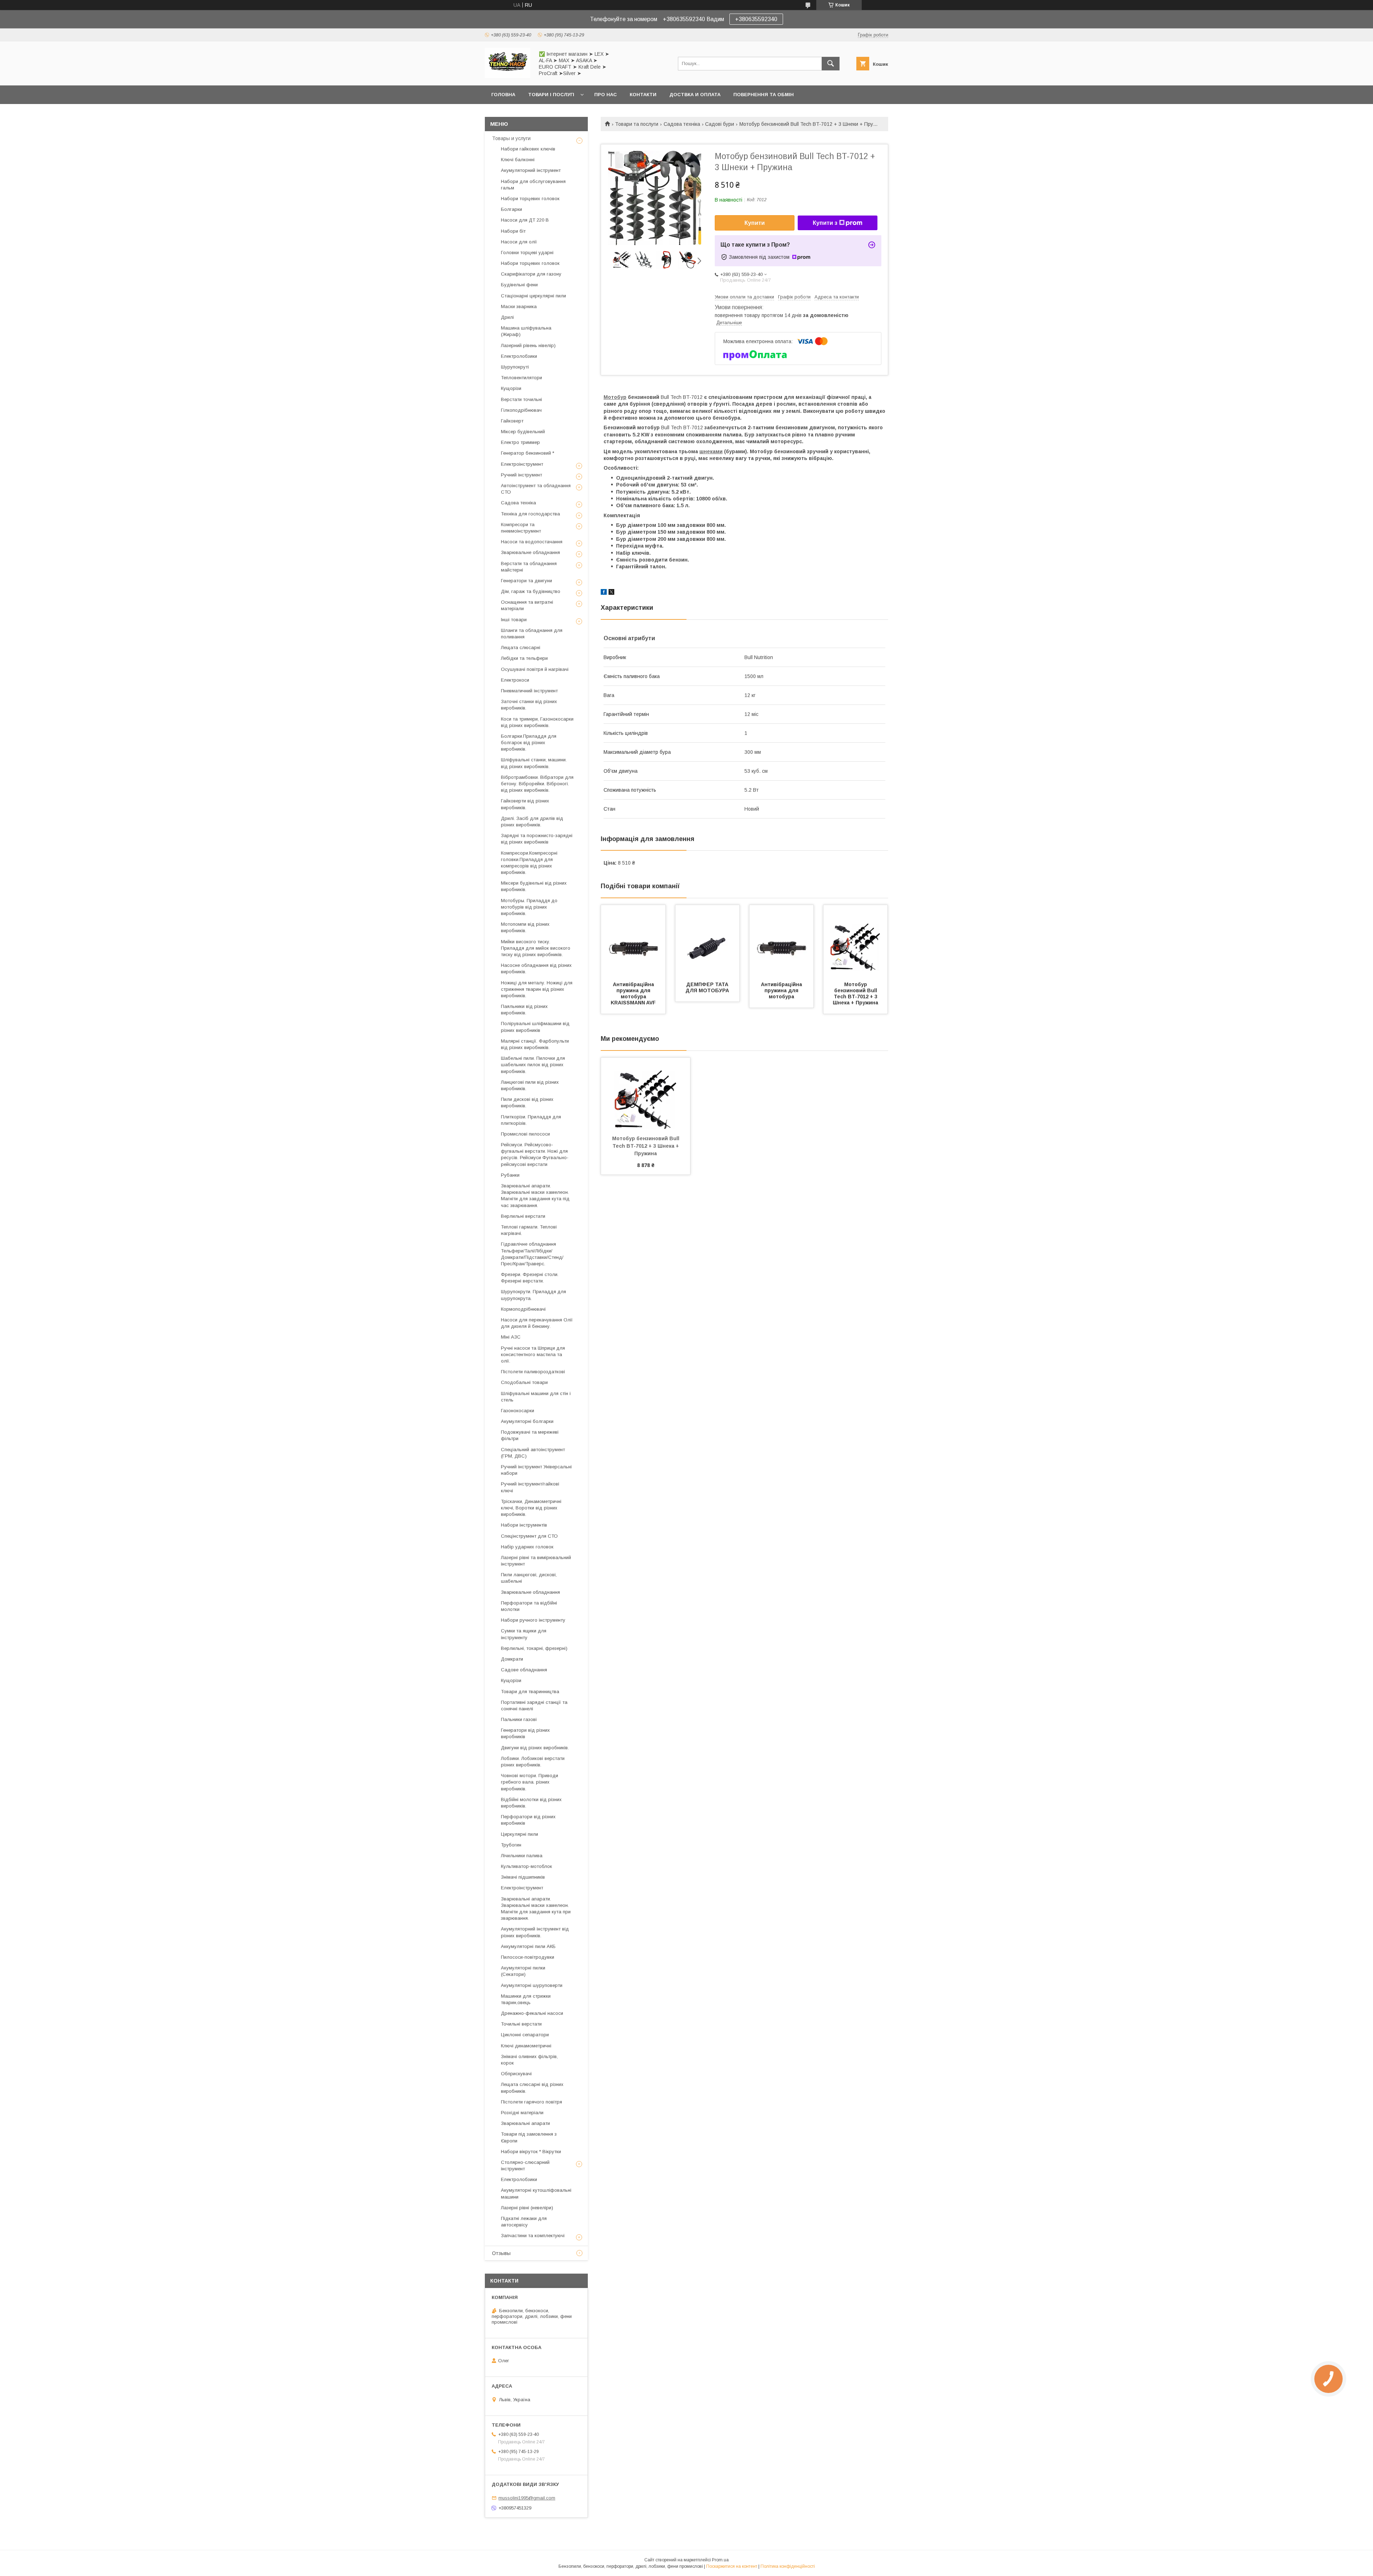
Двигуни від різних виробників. (535, 1748)
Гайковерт (512, 421)
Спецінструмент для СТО (529, 1536)
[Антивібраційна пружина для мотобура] (782, 941)
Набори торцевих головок (530, 199)
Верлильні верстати (523, 1216)
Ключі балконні (518, 160)
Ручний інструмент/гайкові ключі (530, 1487)
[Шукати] (831, 64)
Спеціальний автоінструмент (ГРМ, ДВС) (533, 1453)
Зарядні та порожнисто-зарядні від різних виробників (537, 839)
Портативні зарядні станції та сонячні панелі (534, 1705)
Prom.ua (720, 2560)
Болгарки (511, 209)
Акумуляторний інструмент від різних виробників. (535, 1932)
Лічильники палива (522, 1856)
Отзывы (501, 2253)
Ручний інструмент (521, 475)
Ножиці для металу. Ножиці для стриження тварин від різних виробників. (537, 989)
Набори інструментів (524, 1525)
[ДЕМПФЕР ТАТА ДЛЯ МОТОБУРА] (708, 941)
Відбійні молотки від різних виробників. (531, 1803)
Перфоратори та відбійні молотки (529, 1606)
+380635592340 (756, 19)
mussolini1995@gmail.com (527, 2498)
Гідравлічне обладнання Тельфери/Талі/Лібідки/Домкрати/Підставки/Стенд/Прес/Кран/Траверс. (532, 1254)
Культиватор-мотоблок (526, 1866)
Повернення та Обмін (764, 95)
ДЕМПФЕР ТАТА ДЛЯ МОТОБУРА (708, 987)
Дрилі (507, 317)
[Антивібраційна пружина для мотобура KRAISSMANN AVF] (633, 941)
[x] (611, 593)
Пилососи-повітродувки (528, 1957)
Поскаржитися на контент (732, 2566)
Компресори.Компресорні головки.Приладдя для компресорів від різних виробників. (529, 863)
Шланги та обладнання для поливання (532, 634)
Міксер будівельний (523, 432)
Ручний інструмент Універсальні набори (536, 1470)
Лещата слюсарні (521, 647)
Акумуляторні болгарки (527, 1421)
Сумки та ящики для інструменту (524, 1634)
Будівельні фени (519, 285)
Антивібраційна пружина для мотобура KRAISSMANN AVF (633, 993)
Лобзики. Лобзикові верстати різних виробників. (533, 1762)
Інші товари (514, 620)
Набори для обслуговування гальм (533, 185)
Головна (503, 95)
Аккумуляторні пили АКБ (528, 1946)
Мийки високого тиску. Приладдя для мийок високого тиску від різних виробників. (536, 948)
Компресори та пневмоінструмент (521, 528)
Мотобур (615, 397)
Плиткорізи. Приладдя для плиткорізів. (531, 1120)
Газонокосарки (518, 1411)
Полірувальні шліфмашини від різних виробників (535, 1027)
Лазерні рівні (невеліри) (527, 2208)
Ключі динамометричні (526, 2046)
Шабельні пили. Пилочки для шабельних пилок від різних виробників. (533, 1065)
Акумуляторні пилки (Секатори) (523, 1971)
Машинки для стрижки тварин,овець (526, 1999)
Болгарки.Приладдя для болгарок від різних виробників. (529, 743)
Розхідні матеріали (522, 2113)
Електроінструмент (522, 464)
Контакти (643, 95)
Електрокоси (515, 680)
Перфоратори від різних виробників (528, 1820)
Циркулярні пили (520, 1834)
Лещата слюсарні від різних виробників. (532, 2088)
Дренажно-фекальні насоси (532, 2013)
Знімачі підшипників (523, 1877)
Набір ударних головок (527, 1547)
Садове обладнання (524, 1670)
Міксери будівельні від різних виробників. (534, 886)
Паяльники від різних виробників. (524, 1010)
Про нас (606, 95)
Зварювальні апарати (525, 2123)
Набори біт (513, 231)
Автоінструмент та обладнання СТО (536, 489)
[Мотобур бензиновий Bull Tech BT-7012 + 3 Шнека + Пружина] (856, 941)
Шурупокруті (515, 367)
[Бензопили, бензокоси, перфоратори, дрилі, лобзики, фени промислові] (508, 76)
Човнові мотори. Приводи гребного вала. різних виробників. (530, 1782)
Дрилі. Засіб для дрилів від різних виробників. (532, 822)
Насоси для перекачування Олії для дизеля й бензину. (537, 1323)
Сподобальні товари (524, 1382)
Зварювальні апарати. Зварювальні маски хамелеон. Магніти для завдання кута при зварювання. (536, 1909)
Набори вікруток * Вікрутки (531, 2152)
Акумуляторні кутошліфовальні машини (536, 2193)
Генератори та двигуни (526, 581)
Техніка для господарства (530, 514)
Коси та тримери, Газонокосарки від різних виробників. (537, 722)
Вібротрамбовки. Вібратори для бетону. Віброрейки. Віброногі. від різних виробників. (537, 784)
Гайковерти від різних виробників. (525, 804)
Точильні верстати (521, 2024)
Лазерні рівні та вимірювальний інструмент (536, 1561)
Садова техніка (682, 124)
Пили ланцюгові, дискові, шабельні (529, 1578)
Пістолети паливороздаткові (533, 1372)
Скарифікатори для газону (531, 274)
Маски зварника (519, 306)
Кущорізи (511, 388)
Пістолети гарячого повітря (532, 2102)
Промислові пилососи (525, 1134)
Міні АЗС (511, 1337)
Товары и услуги (511, 138)
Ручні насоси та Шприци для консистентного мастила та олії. (533, 1354)
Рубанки (510, 1175)
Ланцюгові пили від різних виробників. (530, 1085)
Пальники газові (519, 1719)
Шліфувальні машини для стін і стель (536, 1397)
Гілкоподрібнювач (521, 410)
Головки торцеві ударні (527, 253)
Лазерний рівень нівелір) (528, 345)
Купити (755, 223)
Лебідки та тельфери (524, 658)
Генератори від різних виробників (525, 1733)
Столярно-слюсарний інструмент (525, 2165)
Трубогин (511, 1845)
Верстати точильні (521, 399)
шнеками (711, 451)
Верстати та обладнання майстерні (529, 567)
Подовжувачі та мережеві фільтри (530, 1435)
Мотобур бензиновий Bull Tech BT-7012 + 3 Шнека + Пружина (856, 993)
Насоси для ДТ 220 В (525, 220)
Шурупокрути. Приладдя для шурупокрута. (533, 1295)
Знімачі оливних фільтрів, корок (529, 2060)
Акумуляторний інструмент (531, 170)
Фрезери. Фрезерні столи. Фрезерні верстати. (530, 1278)
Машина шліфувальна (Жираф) (526, 331)
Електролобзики (519, 356)
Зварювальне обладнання (530, 552)
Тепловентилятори (521, 378)
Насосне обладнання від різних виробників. (536, 968)
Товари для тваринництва (530, 1692)
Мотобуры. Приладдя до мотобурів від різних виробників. (529, 907)
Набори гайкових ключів (528, 149)
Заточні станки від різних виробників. (529, 705)
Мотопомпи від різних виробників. (525, 927)
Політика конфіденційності (788, 2566)
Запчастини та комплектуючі (533, 2236)
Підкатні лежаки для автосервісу (524, 2222)
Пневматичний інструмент (529, 691)
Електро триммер (520, 442)
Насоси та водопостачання (532, 542)
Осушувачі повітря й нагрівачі (535, 669)
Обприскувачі (516, 2074)
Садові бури (720, 124)
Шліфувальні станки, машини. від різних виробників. (534, 763)
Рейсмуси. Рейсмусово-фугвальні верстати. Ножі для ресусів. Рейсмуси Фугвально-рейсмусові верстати (535, 1154)
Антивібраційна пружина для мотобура (782, 990)
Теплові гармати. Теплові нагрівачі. (529, 1230)
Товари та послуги (637, 124)
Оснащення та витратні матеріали (527, 605)
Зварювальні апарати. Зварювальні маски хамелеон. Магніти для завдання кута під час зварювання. (535, 1196)
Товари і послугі (551, 95)
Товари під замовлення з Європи (529, 2137)
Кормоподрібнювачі (523, 1309)
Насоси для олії (519, 242)
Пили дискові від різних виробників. (527, 1102)
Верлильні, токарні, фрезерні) (534, 1648)
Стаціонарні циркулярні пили (533, 296)
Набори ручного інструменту (533, 1620)
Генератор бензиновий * (528, 453)
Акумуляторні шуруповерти (532, 1985)
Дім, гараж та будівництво (531, 591)
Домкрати (512, 1659)
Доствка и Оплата (695, 95)
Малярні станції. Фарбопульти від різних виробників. (535, 1044)
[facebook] (604, 593)
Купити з (825, 223)
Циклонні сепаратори (525, 2035)
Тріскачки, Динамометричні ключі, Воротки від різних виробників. (531, 1508)
